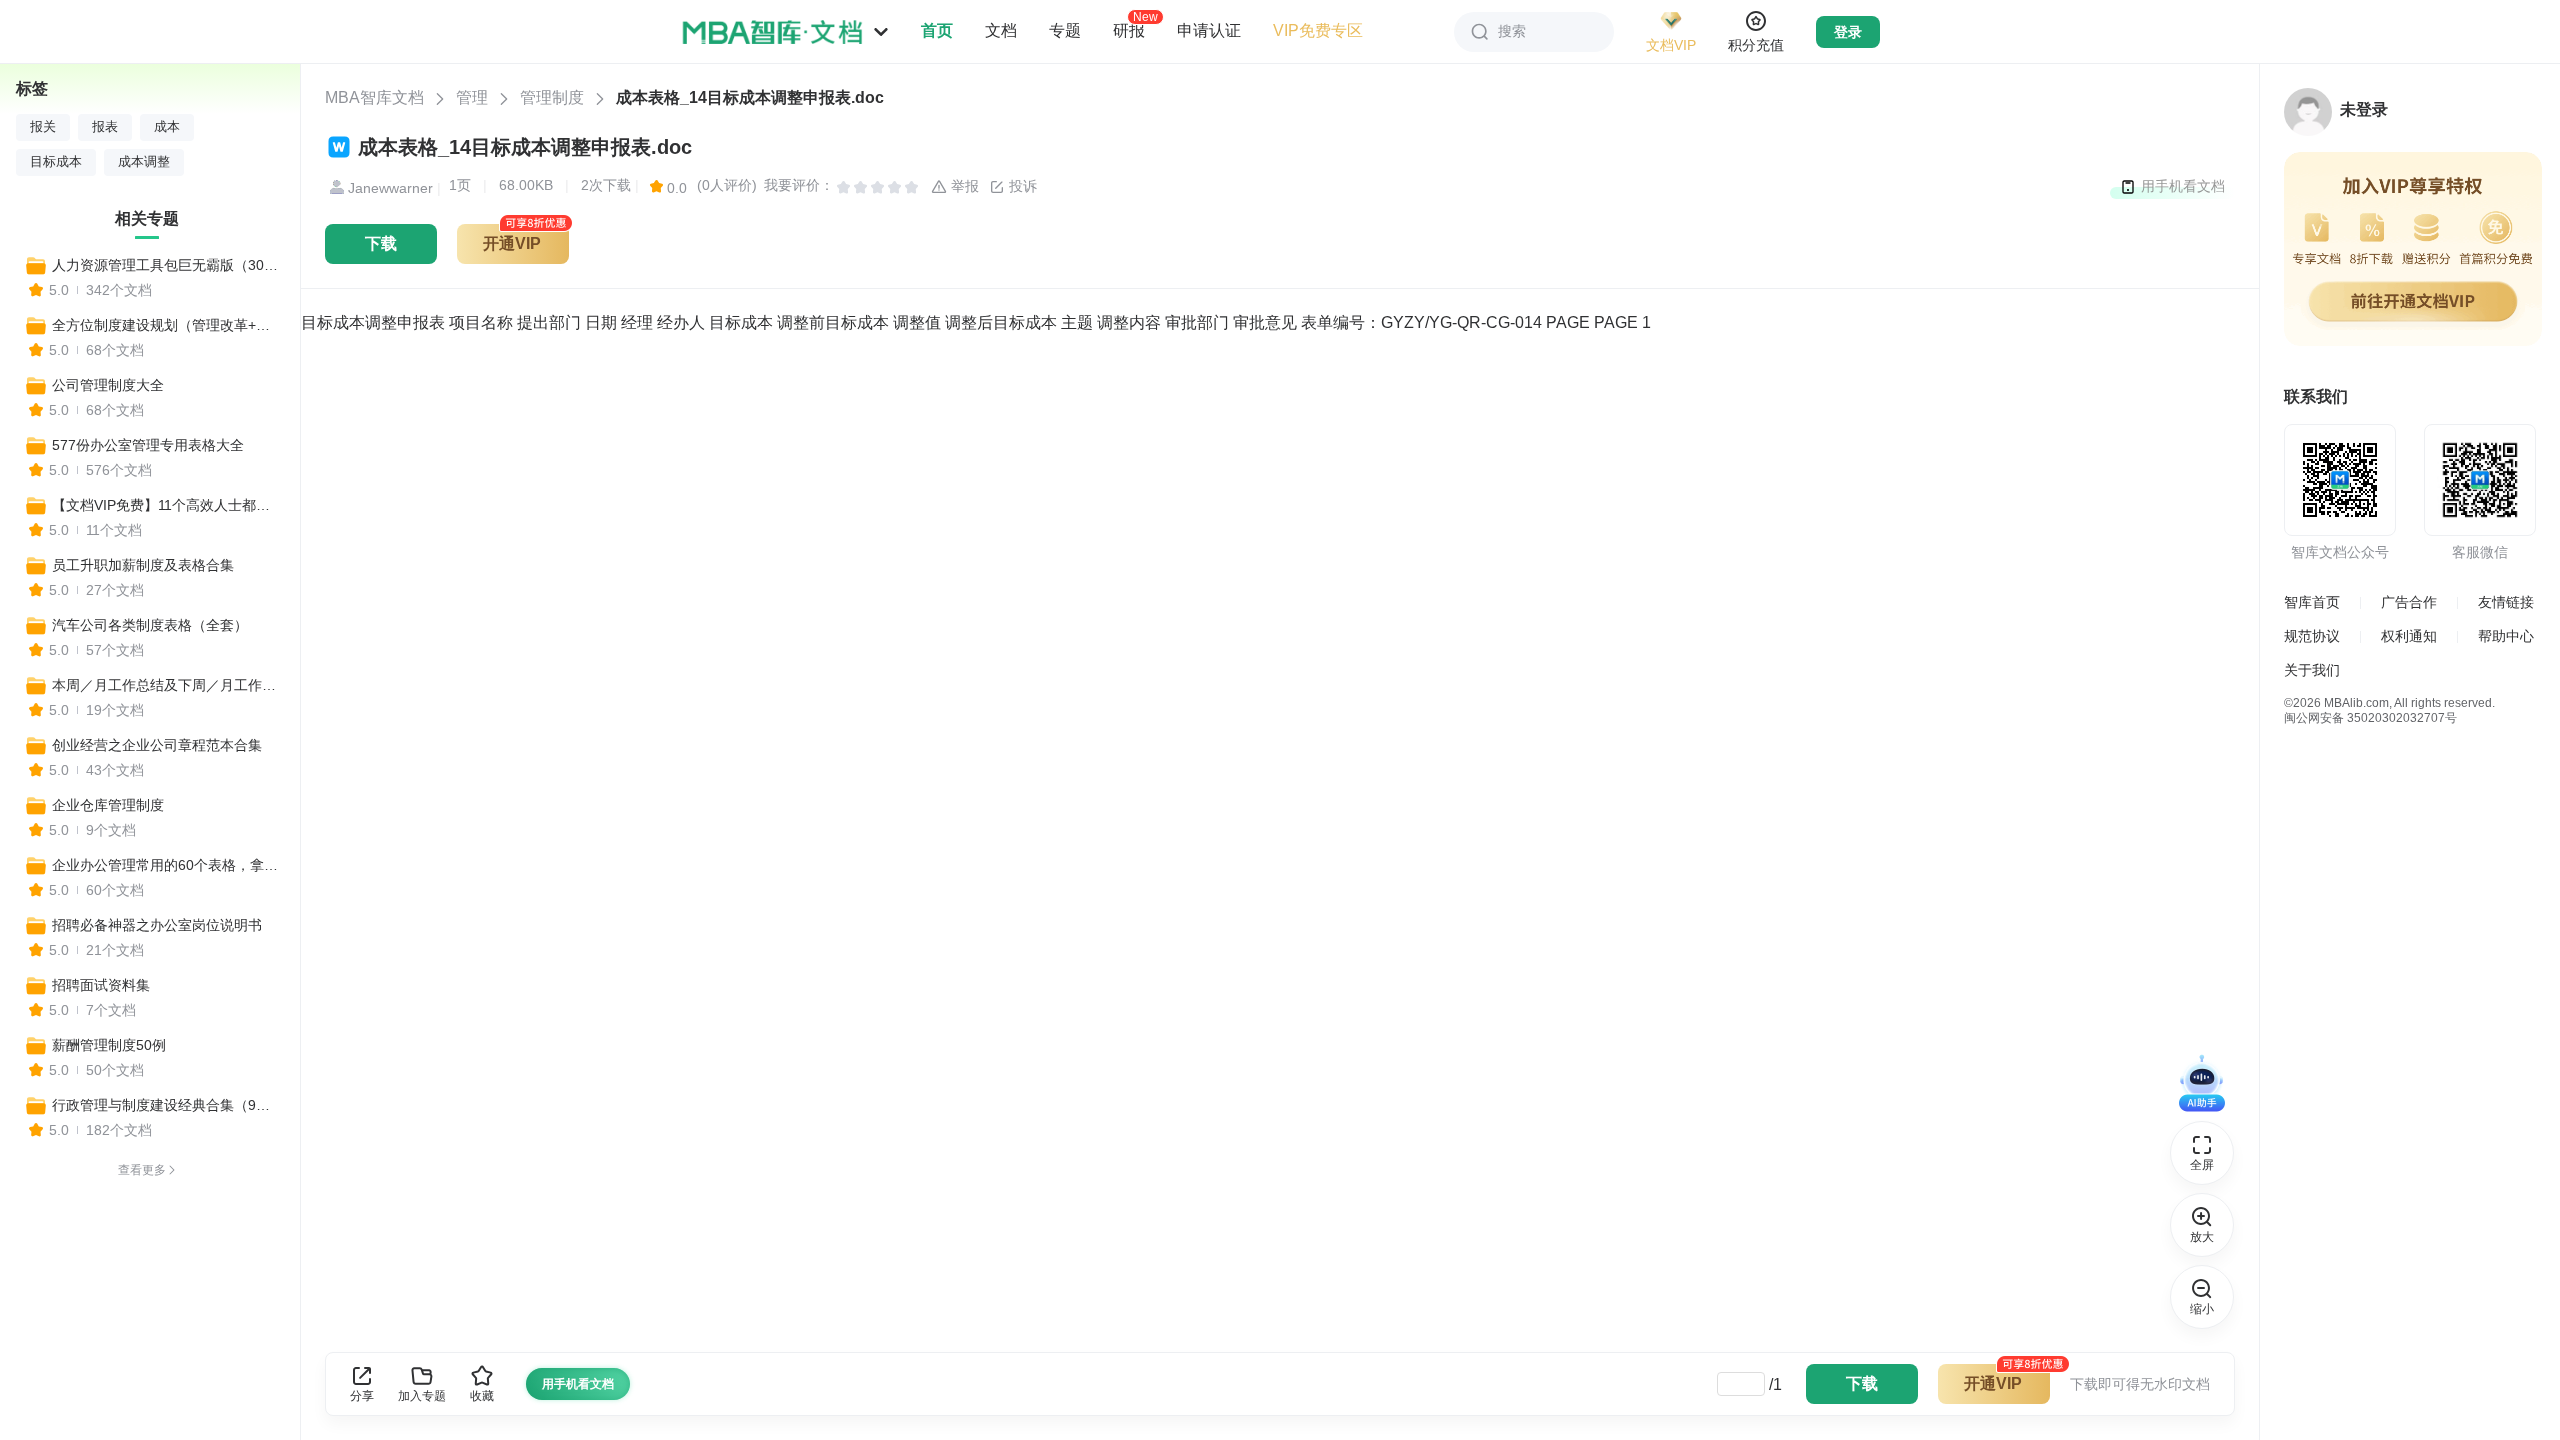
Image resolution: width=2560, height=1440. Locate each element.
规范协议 (2312, 636)
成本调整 (144, 162)
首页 (937, 30)
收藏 (482, 1396)
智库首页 (2312, 602)
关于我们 (2312, 670)
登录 (1848, 32)
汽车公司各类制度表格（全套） (150, 625)
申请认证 (1209, 30)
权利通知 (2409, 636)
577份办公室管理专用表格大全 (148, 445)
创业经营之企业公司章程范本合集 (157, 745)
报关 (43, 127)
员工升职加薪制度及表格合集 (143, 565)
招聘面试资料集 (101, 985)
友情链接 (2506, 602)
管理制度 (552, 97)
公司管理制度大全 (108, 385)
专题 (1065, 30)
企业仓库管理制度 (108, 805)
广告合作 (2409, 602)
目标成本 (56, 162)
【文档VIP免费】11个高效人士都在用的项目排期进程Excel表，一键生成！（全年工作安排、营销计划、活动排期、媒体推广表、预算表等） (167, 505)
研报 (1129, 30)
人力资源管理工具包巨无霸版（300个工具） (167, 265)
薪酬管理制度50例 (109, 1045)
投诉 (1021, 186)
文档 (1001, 30)
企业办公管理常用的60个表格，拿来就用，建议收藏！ (167, 865)
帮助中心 (2506, 636)
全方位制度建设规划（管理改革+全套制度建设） (167, 325)
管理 (472, 97)
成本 (167, 127)
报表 (105, 127)
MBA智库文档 (374, 97)
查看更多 (142, 1170)
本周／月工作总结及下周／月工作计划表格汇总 (167, 685)
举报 (963, 186)
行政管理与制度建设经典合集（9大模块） (167, 1105)
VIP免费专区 (1318, 30)
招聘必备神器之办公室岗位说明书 (157, 925)
